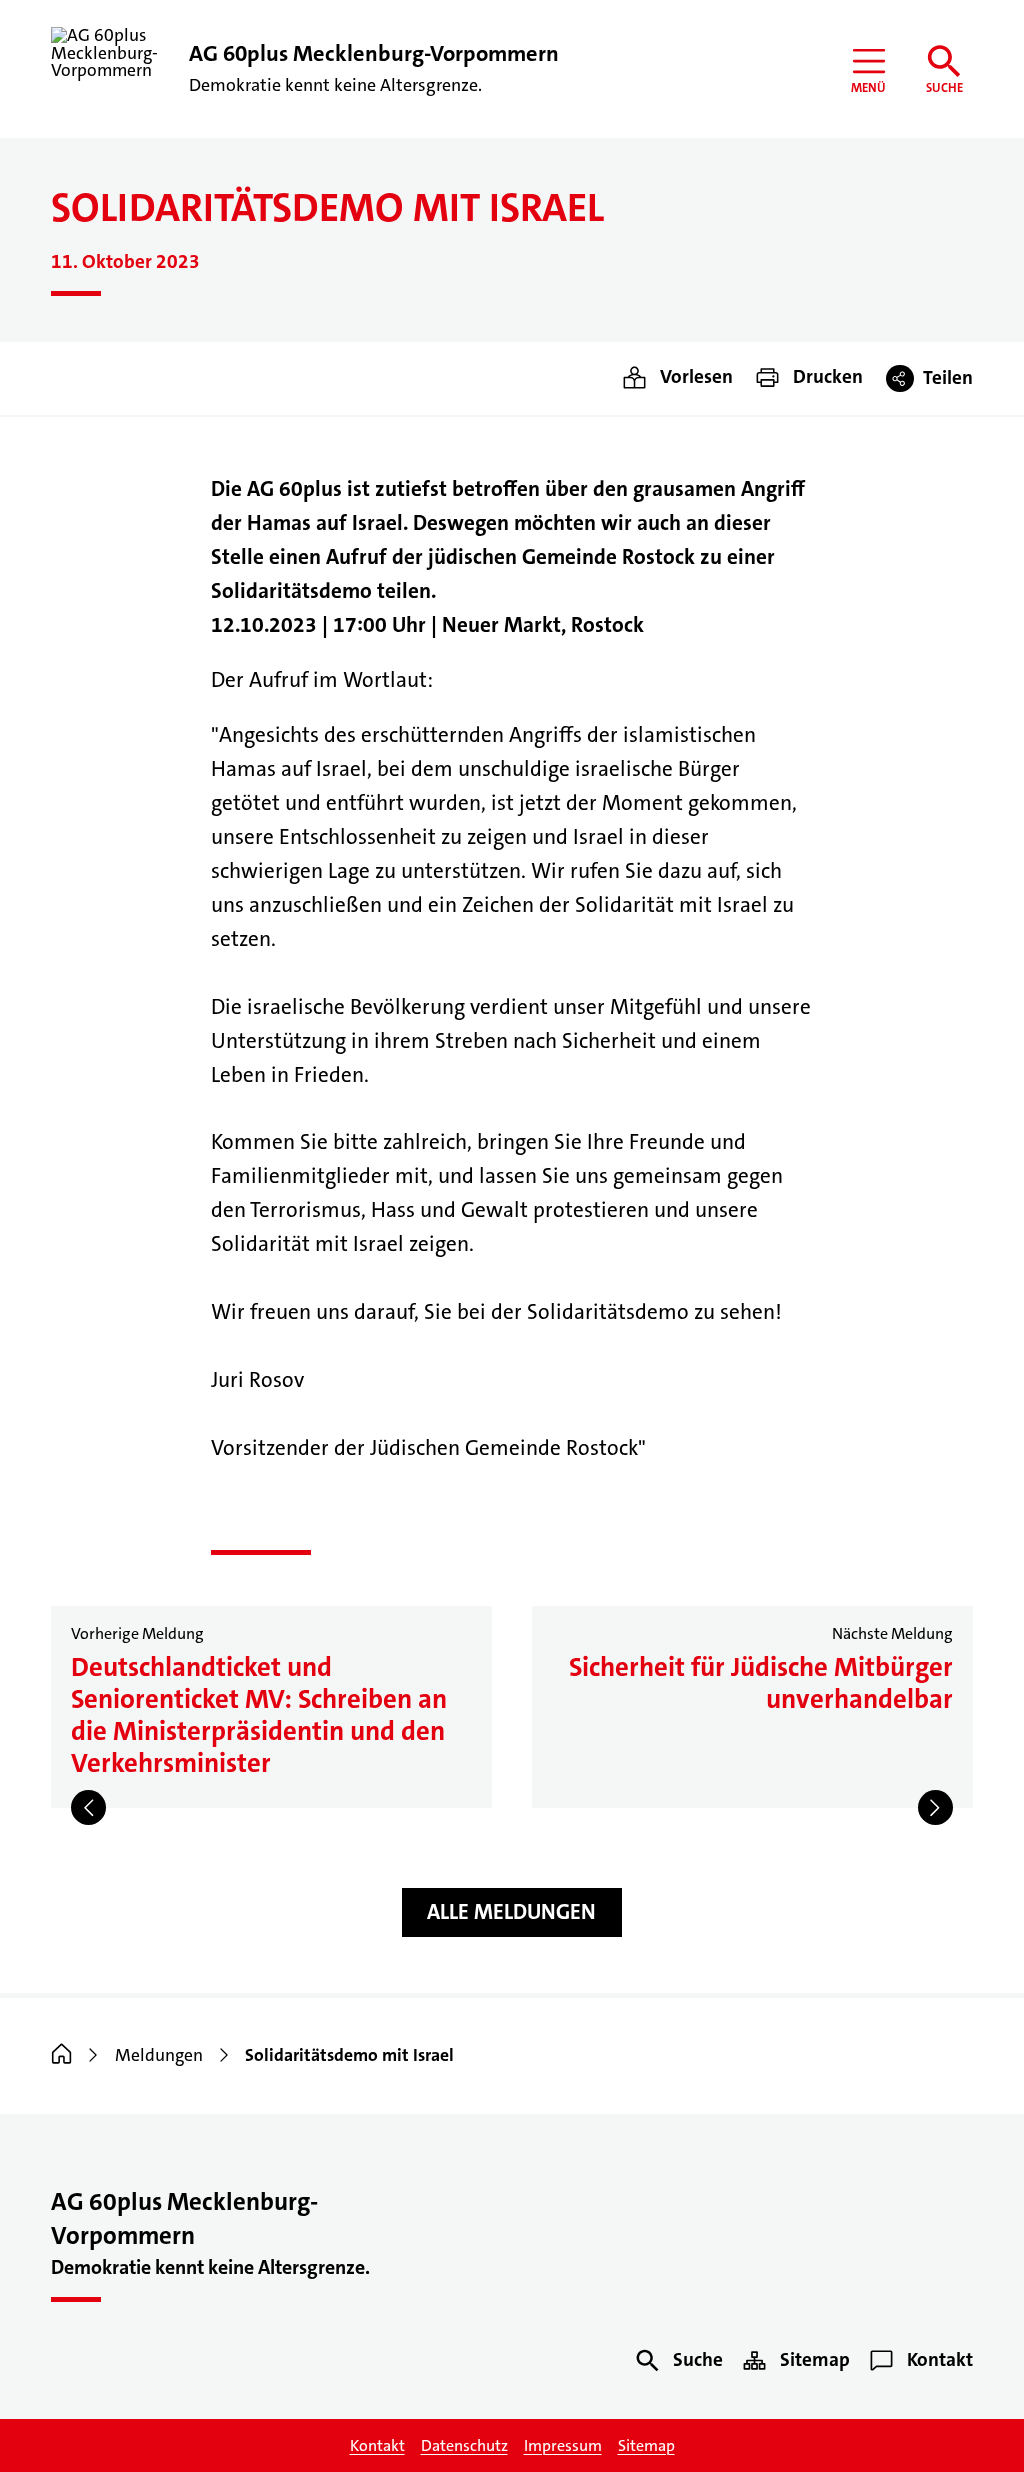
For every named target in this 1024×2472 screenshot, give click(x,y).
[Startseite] (61, 2055)
